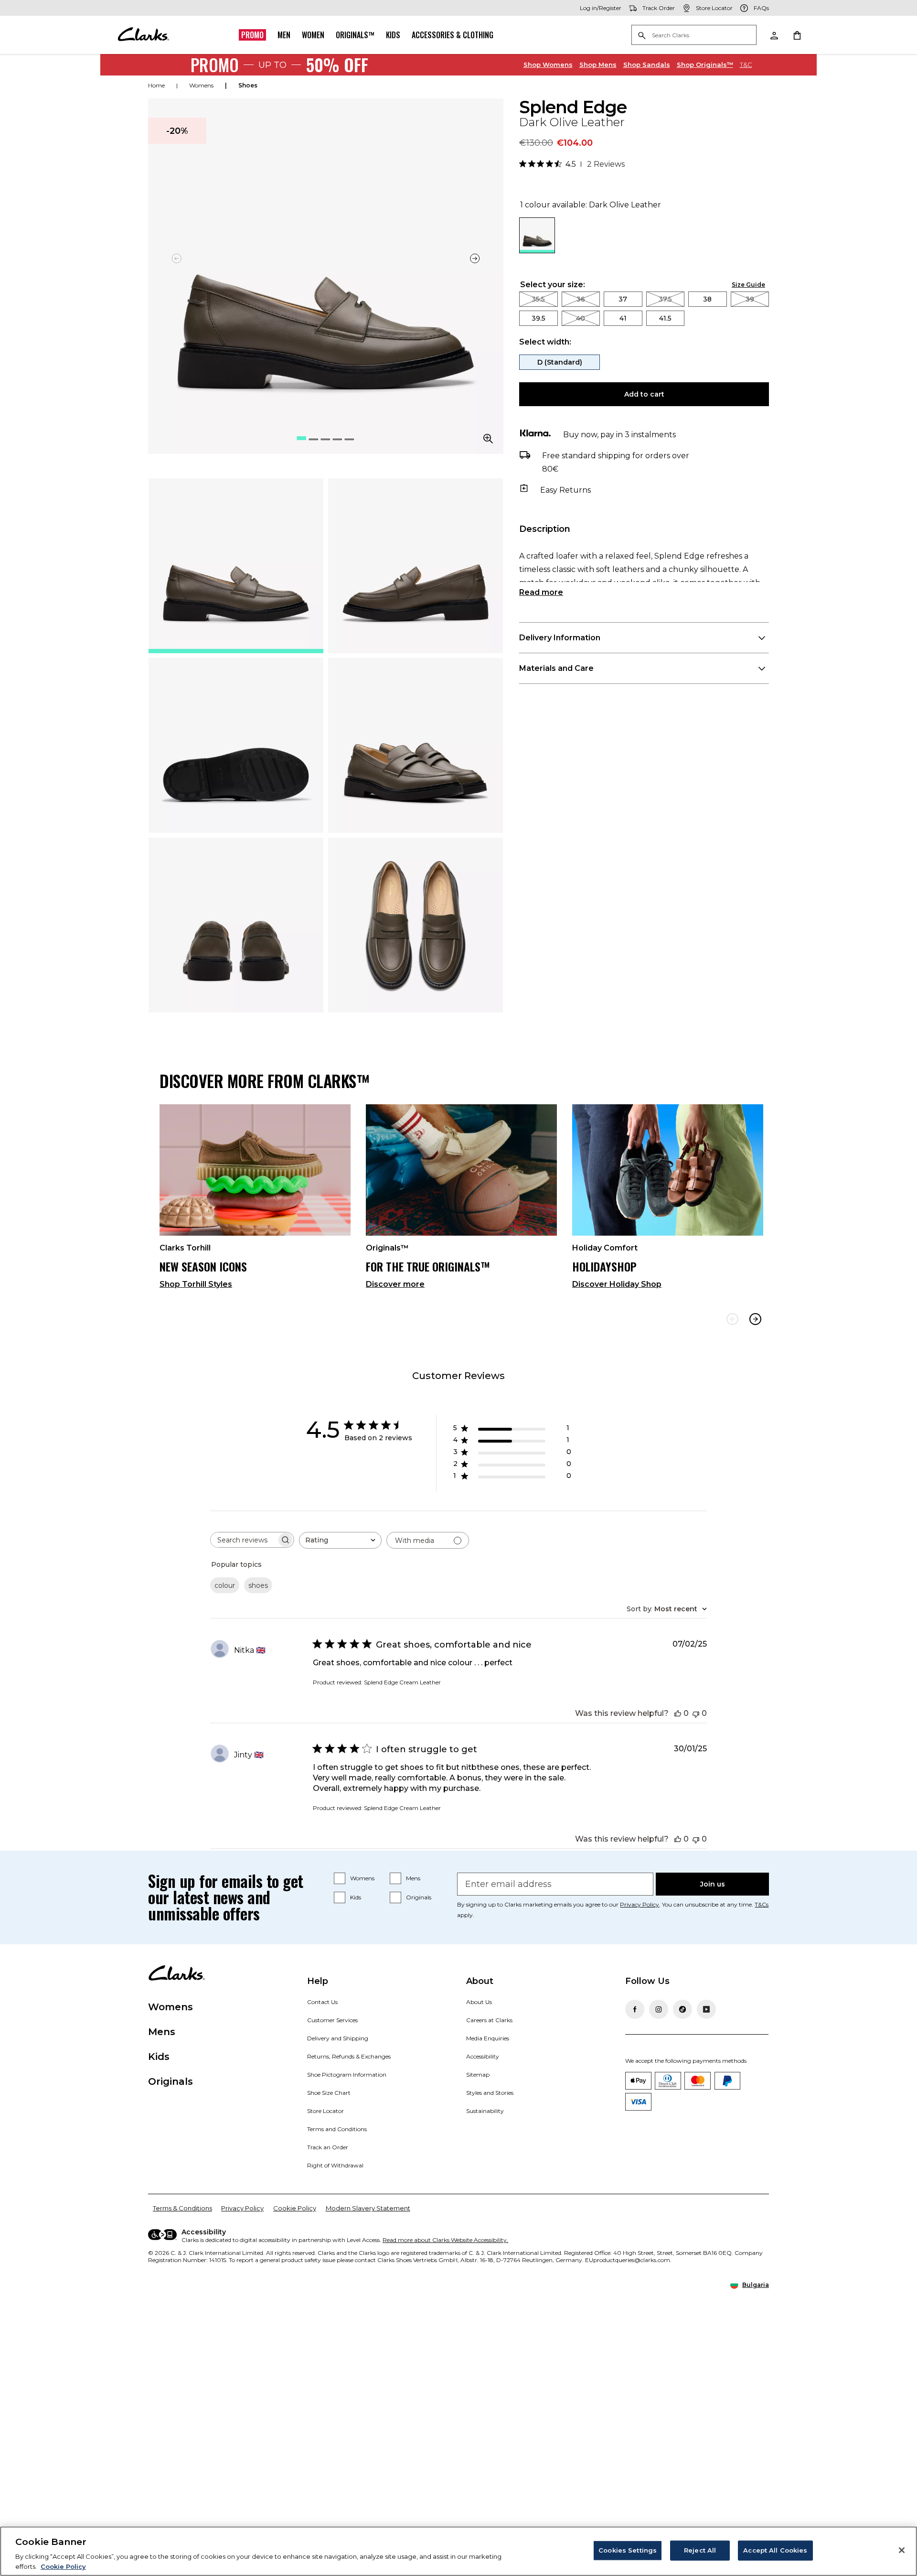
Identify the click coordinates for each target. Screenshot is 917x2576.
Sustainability (485, 2111)
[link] (255, 1201)
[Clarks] (143, 35)
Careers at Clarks (489, 2020)
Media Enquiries (488, 2038)
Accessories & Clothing (453, 35)
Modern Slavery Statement (368, 2208)
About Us (479, 2002)
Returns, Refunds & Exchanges (349, 2056)
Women (313, 35)
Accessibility (483, 2056)
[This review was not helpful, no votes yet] (696, 1713)
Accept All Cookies (775, 2550)
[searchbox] (244, 1540)
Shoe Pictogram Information (347, 2075)
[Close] (902, 2550)
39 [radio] (750, 299)
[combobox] (340, 1540)
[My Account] (774, 35)
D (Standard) (560, 362)
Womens (548, 65)
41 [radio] (623, 318)
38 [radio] (707, 299)
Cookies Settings (628, 2550)
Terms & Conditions (182, 2208)
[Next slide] (475, 259)
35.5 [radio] (538, 299)
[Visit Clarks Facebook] (635, 2009)
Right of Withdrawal (335, 2165)
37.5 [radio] (665, 299)
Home (156, 85)
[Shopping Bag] (797, 35)
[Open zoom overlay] (488, 439)
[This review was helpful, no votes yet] (678, 1713)
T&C (746, 65)
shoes (248, 85)
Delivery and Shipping (338, 2038)
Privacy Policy (640, 1904)
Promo (252, 35)
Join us (713, 1884)
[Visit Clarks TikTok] (682, 2009)
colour (225, 1585)
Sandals (647, 65)
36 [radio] (581, 299)
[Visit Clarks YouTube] (706, 2009)
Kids (393, 35)
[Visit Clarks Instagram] (659, 2009)
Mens (598, 65)
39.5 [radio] (538, 318)
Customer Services (332, 2020)
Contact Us (322, 2002)
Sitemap (478, 2075)
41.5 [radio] (665, 318)
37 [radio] (623, 299)
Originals (419, 1897)
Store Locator (325, 2111)
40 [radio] (581, 318)
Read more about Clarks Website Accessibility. (445, 2240)
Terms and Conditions (337, 2129)
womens (201, 85)
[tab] (236, 566)
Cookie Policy (295, 2208)
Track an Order (328, 2147)
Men (284, 35)
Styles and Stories (490, 2093)
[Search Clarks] (694, 36)
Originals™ (355, 35)
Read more (541, 592)
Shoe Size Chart (329, 2093)
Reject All (700, 2550)
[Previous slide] (732, 1319)
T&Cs (762, 1904)
